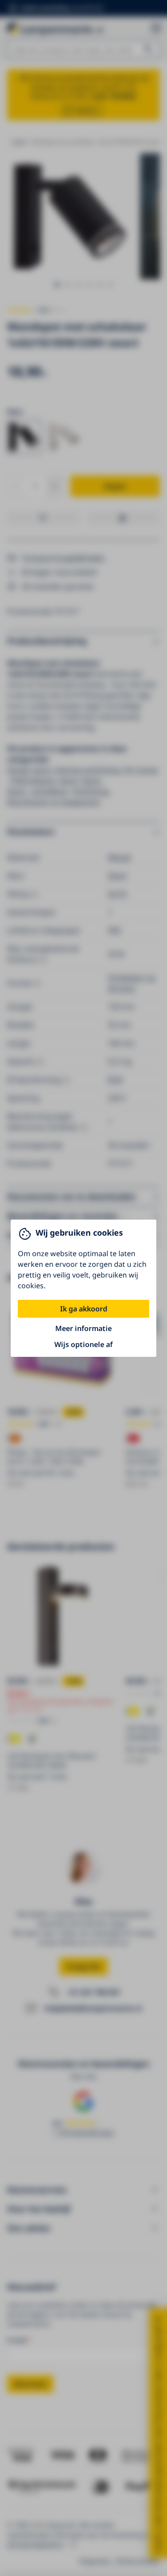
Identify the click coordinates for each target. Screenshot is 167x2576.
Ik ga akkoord (84, 1309)
